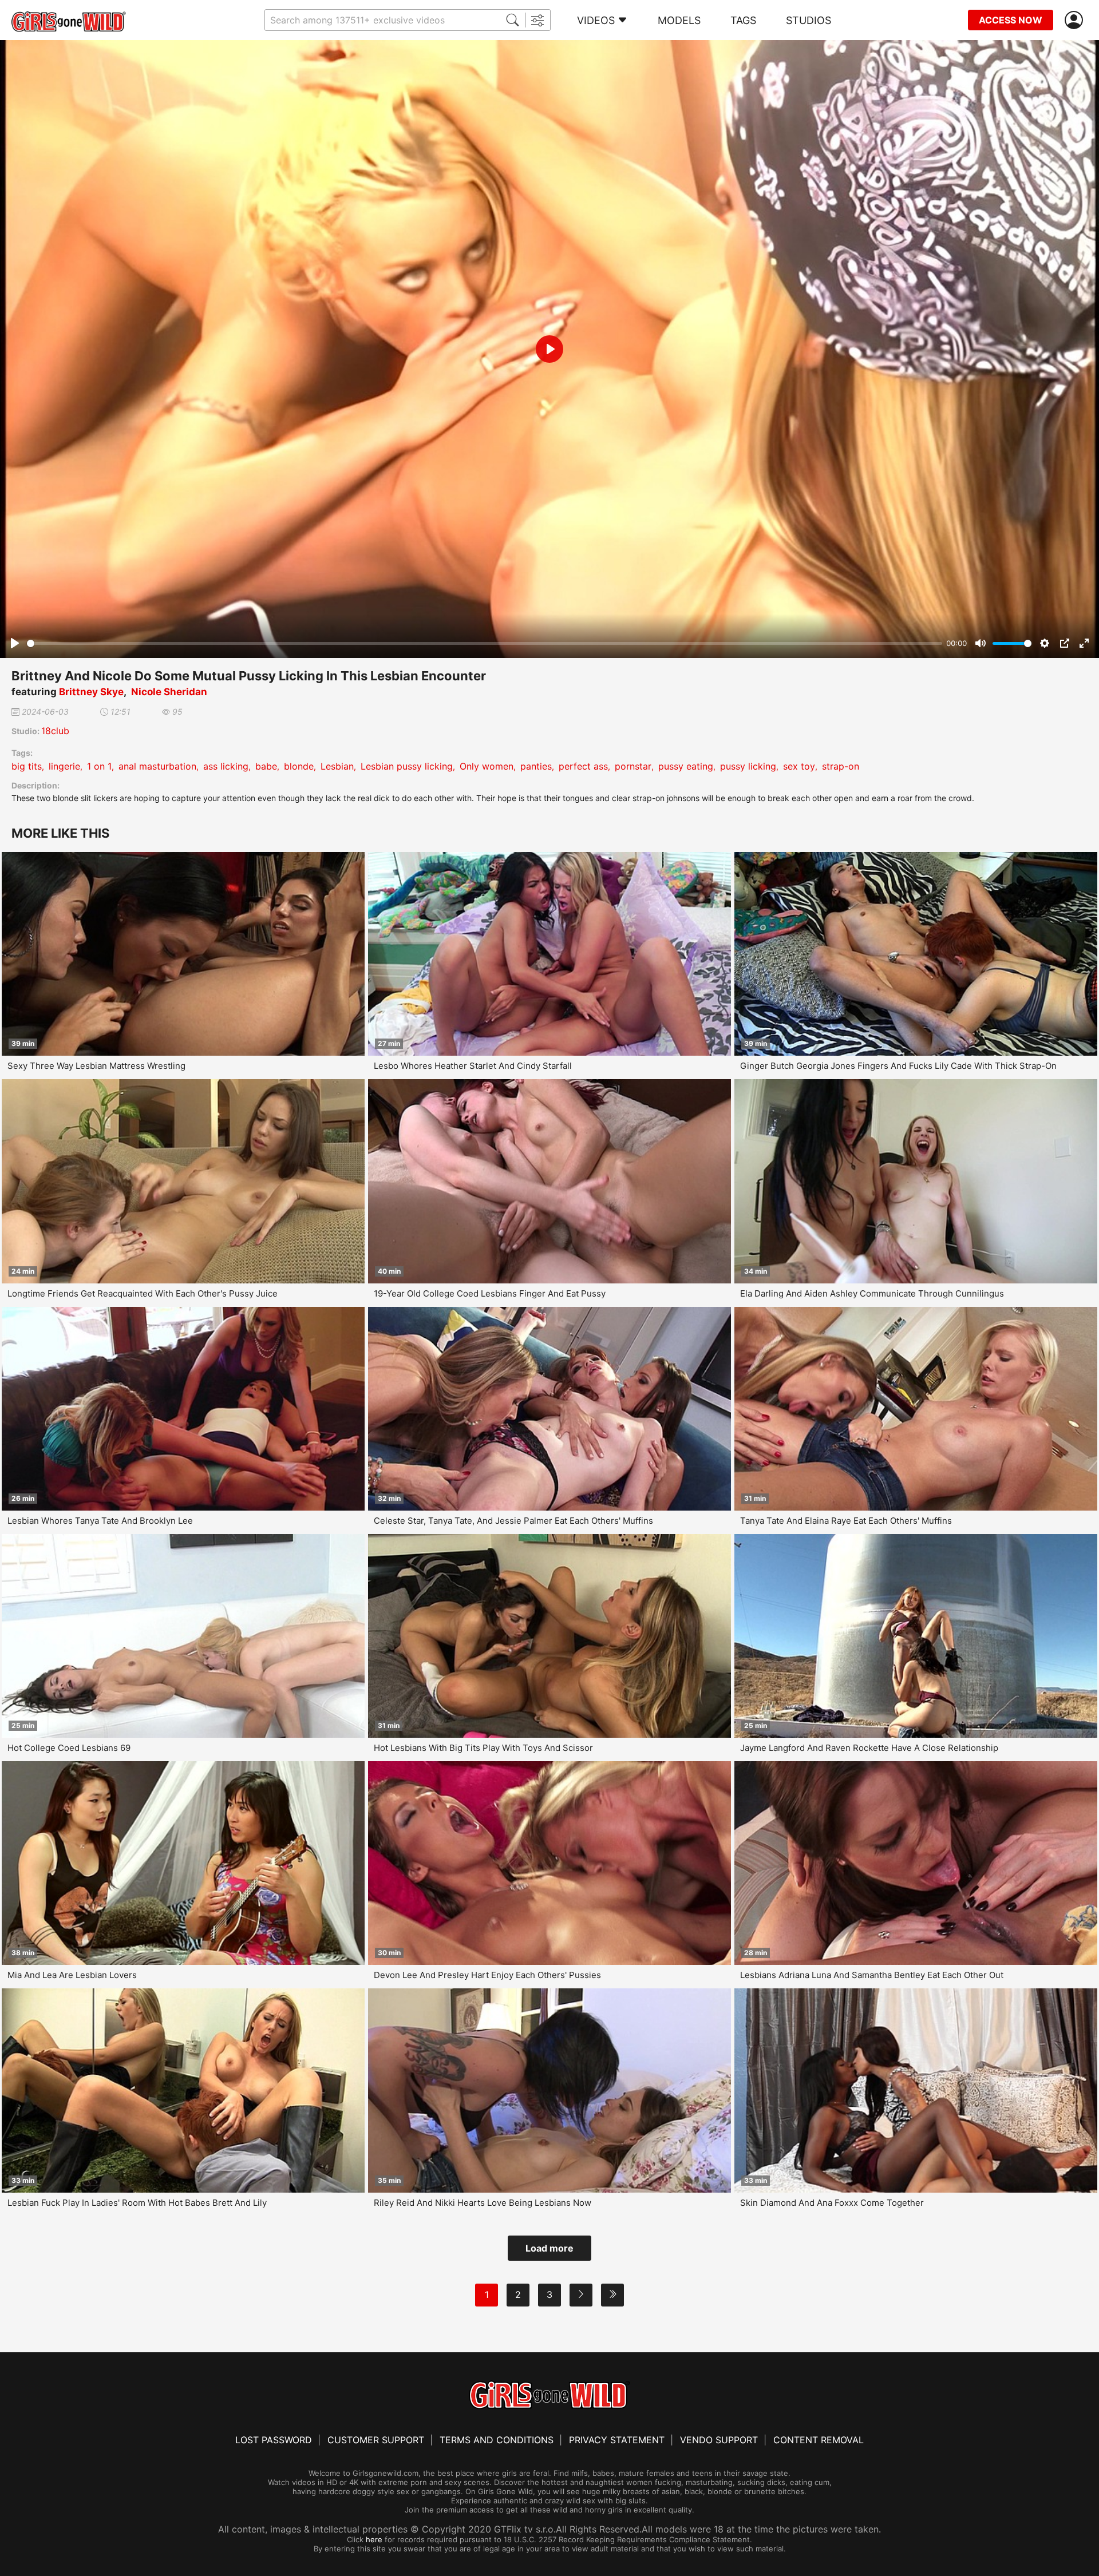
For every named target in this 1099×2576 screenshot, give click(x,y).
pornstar (633, 766)
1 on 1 (99, 766)
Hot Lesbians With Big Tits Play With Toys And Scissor (483, 1748)
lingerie (64, 766)
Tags (743, 20)
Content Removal (819, 2440)
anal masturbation (157, 766)
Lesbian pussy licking (407, 766)
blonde (299, 766)
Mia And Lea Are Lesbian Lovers (72, 1975)
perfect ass (583, 766)
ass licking (226, 766)
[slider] (485, 643)
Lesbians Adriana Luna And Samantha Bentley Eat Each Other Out (872, 1975)
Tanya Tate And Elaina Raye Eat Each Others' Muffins (846, 1521)
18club (55, 731)
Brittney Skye (91, 692)
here (374, 2539)
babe (266, 766)
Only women (487, 766)
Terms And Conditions (497, 2440)
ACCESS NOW (1011, 20)
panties (536, 766)
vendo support (719, 2440)
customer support (376, 2440)
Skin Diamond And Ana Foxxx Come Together (832, 2203)
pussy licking (748, 766)
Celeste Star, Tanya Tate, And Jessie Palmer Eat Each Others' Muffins (513, 1521)
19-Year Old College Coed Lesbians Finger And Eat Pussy (490, 1293)
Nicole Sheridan (169, 692)
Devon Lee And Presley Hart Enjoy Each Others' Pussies (487, 1975)
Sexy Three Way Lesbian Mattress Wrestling (96, 1066)
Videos (596, 20)
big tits (27, 766)
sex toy (799, 766)
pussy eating (686, 766)
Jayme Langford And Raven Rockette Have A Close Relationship (869, 1748)
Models (679, 20)
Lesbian (337, 766)
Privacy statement (617, 2440)
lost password (274, 2440)
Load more (549, 2248)
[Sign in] (1076, 20)
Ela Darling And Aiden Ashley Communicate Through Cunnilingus (872, 1293)
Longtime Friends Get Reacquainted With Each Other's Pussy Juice (143, 1293)
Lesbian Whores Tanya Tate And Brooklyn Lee (100, 1521)
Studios (809, 20)
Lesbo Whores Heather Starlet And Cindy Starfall (473, 1066)
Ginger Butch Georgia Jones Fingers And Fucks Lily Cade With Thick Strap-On (898, 1066)
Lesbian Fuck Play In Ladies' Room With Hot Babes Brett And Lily (137, 2203)
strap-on (841, 766)
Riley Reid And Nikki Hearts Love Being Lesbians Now (483, 2203)
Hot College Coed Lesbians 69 (69, 1748)
